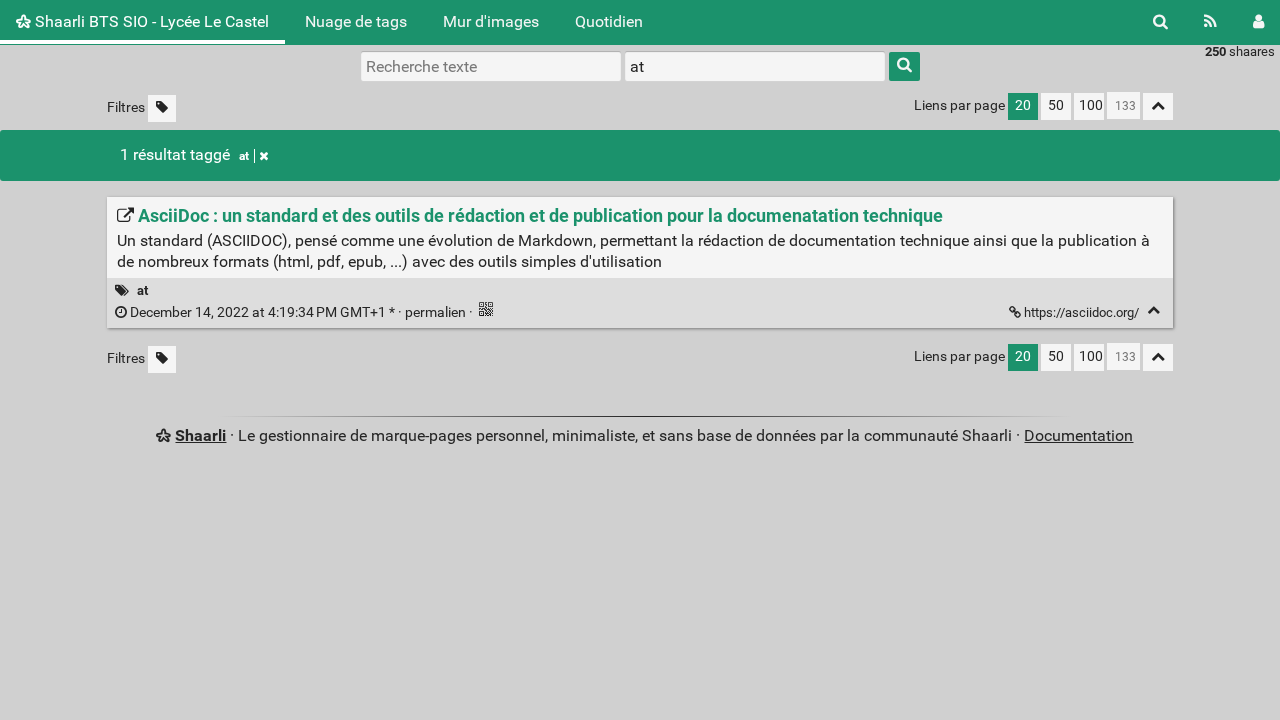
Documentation (1078, 435)
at (244, 156)
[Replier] (1153, 310)
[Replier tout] (1158, 106)
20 (1023, 105)
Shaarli (200, 435)
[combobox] (755, 66)
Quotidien (609, 21)
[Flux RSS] (1210, 22)
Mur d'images (491, 21)
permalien (298, 312)
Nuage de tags (356, 21)
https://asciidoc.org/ (1081, 312)
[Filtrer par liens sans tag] (162, 108)
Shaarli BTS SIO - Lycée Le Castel (150, 21)
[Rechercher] (1160, 22)
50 (1056, 105)
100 (1091, 105)
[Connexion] (1258, 22)
